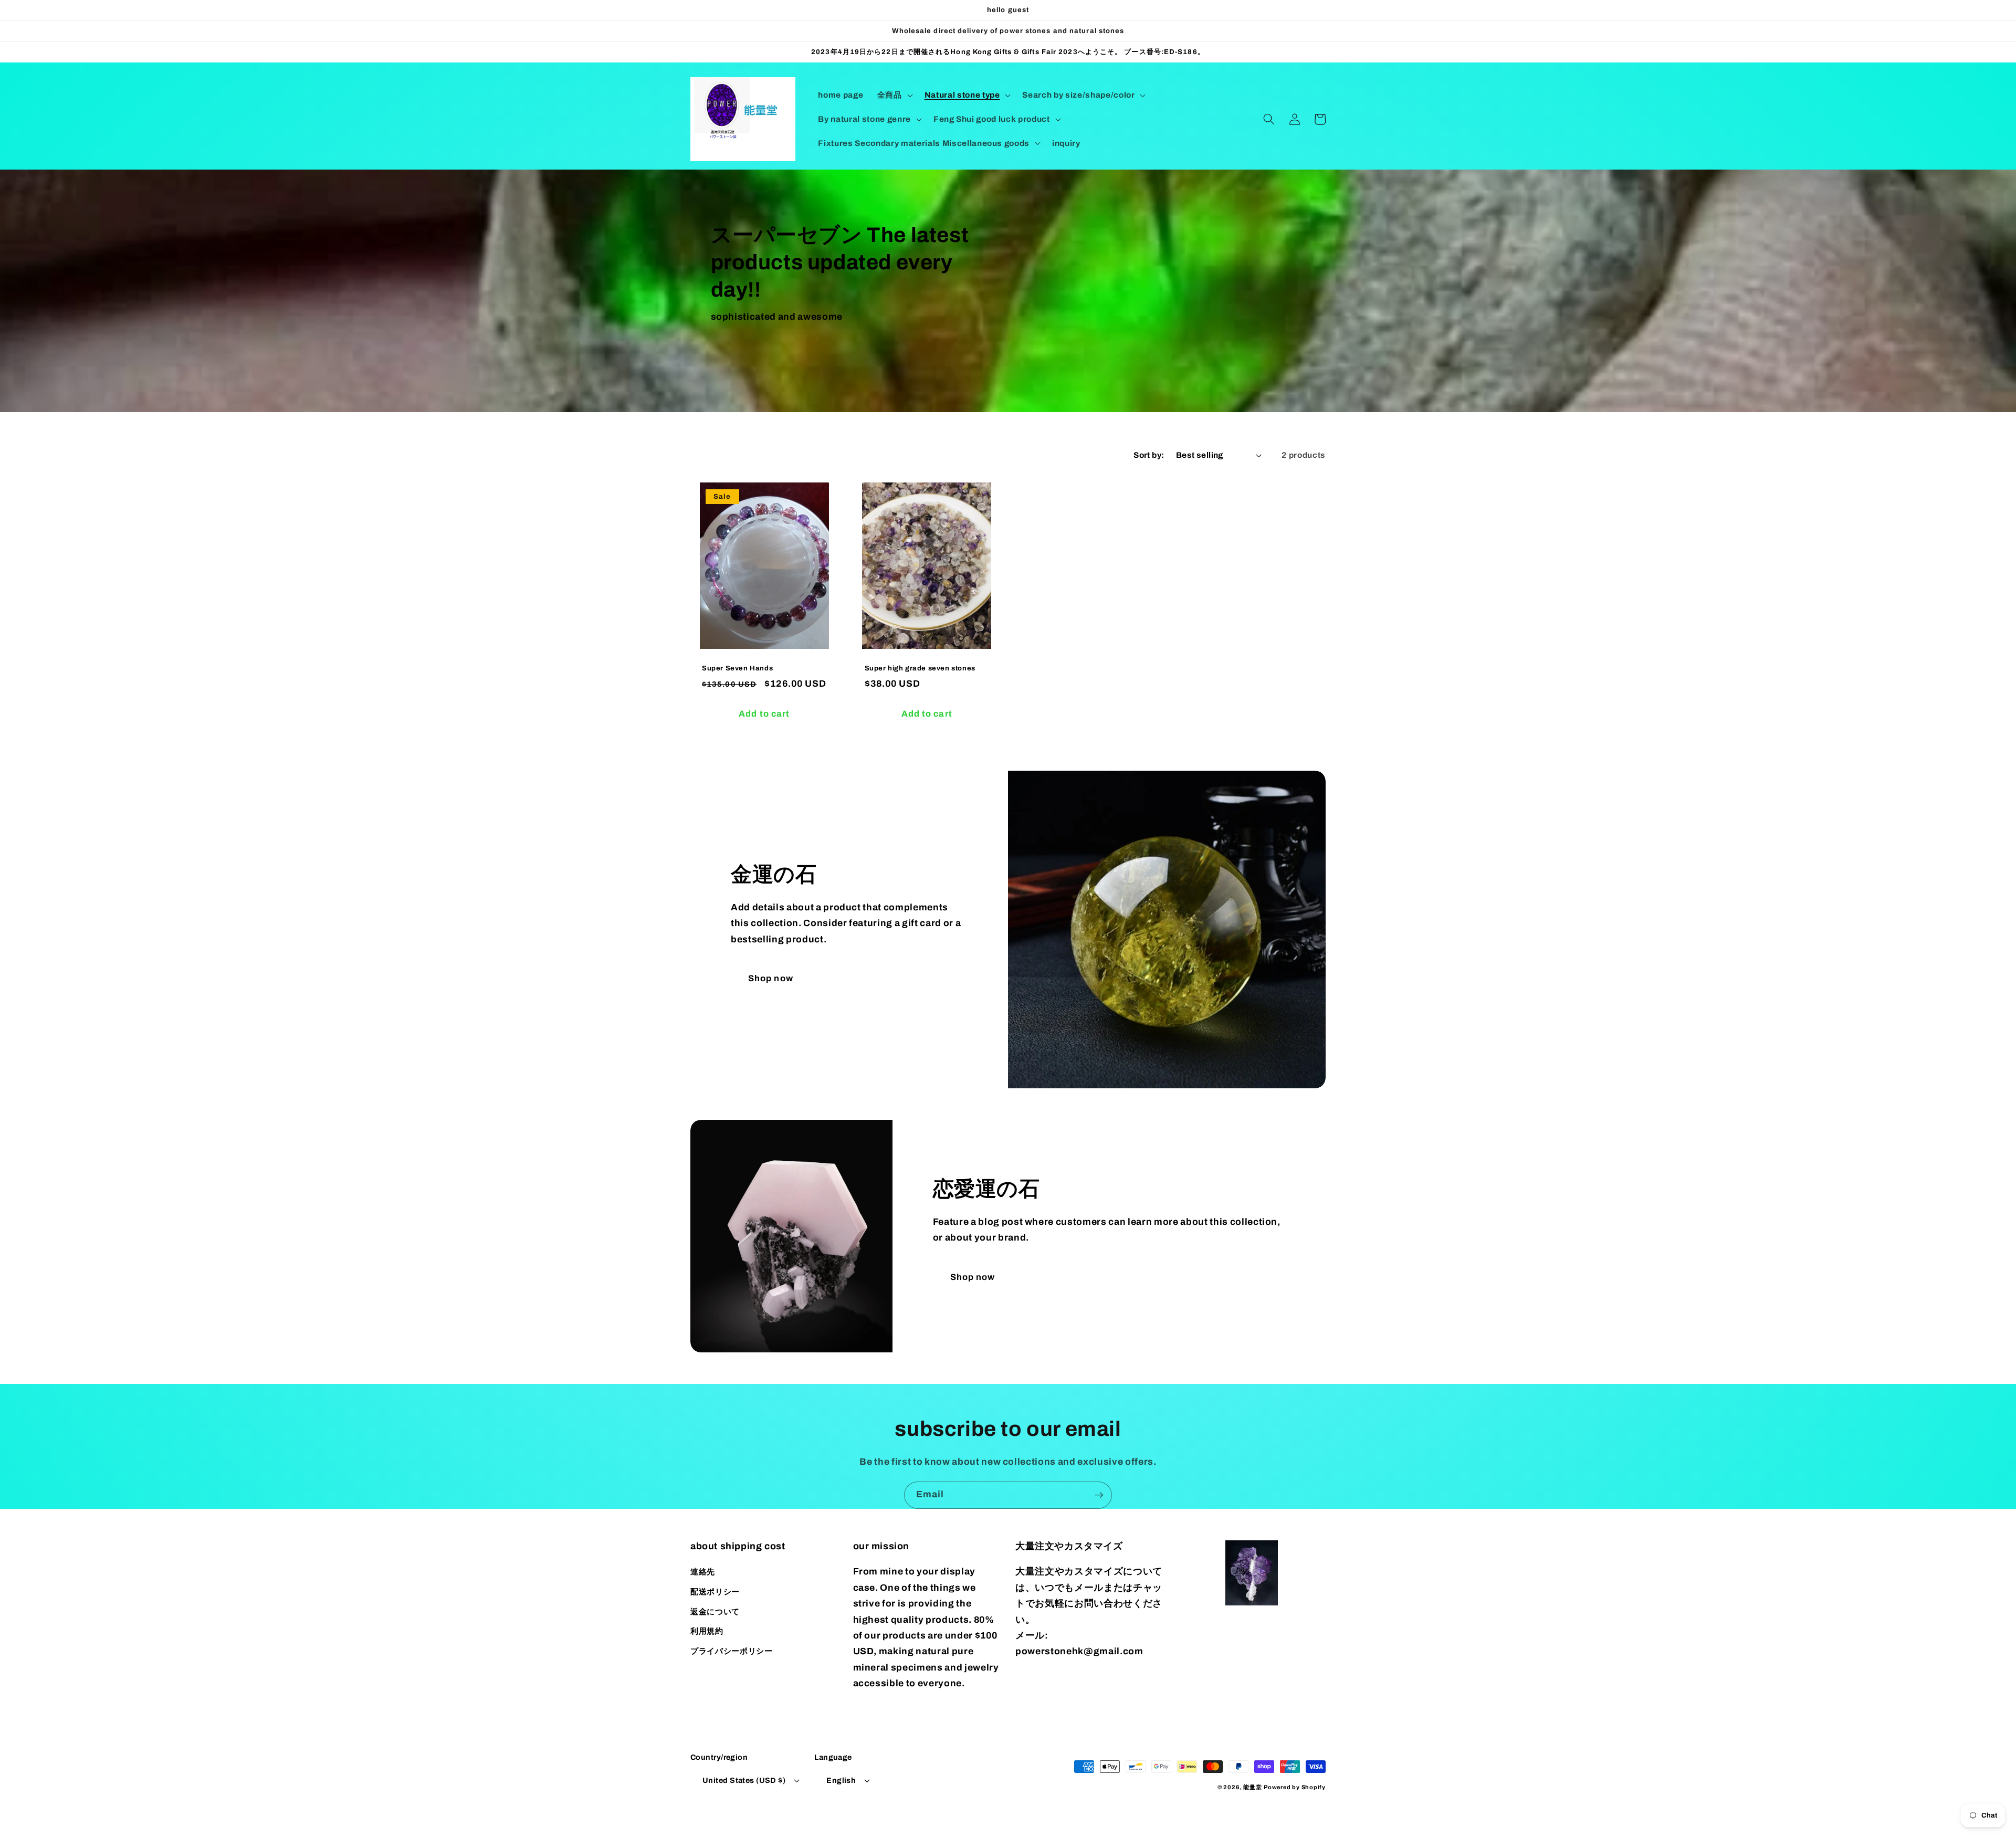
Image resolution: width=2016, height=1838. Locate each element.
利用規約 (707, 1631)
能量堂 (1252, 1787)
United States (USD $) (744, 1780)
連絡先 (703, 1572)
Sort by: (1149, 455)
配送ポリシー (715, 1592)
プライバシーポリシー (732, 1651)
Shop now (771, 978)
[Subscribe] (1099, 1495)
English (841, 1780)
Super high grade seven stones (920, 668)
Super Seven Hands (737, 668)
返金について (715, 1611)
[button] (894, 95)
